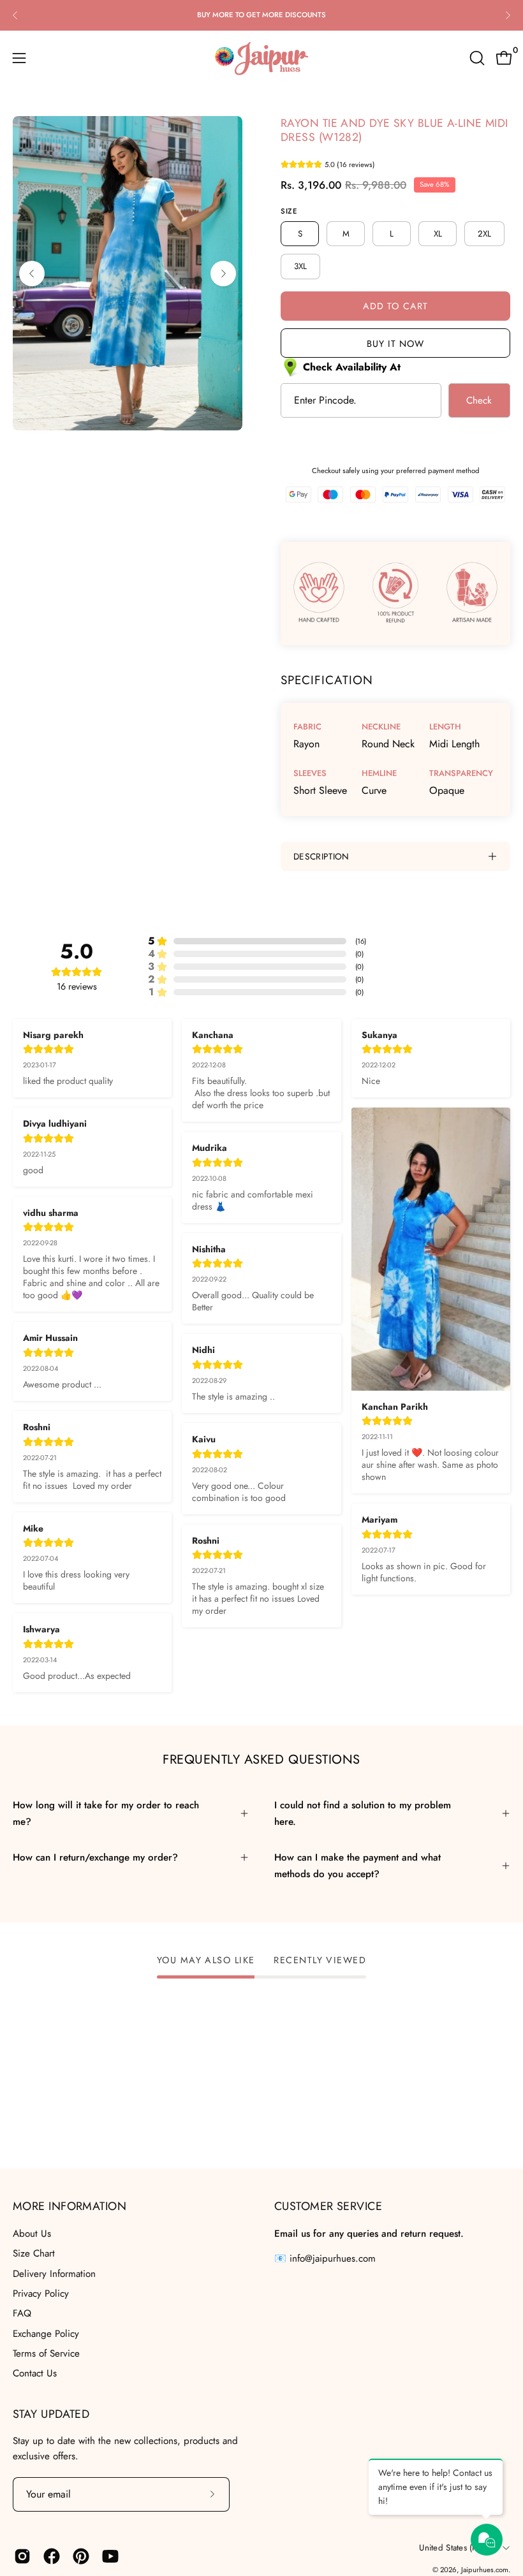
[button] (476, 58)
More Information (70, 2206)
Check (479, 400)
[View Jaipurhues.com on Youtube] (110, 2556)
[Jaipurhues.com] (261, 58)
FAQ (22, 2313)
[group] (261, 15)
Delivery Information (54, 2273)
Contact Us (35, 2373)
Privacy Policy (41, 2294)
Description (321, 856)
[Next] (508, 15)
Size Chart (34, 2253)
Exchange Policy (46, 2333)
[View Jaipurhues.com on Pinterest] (81, 2556)
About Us (32, 2234)
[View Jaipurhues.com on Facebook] (52, 2556)
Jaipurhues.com (485, 2570)
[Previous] (15, 15)
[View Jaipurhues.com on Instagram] (22, 2556)
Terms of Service (46, 2353)
